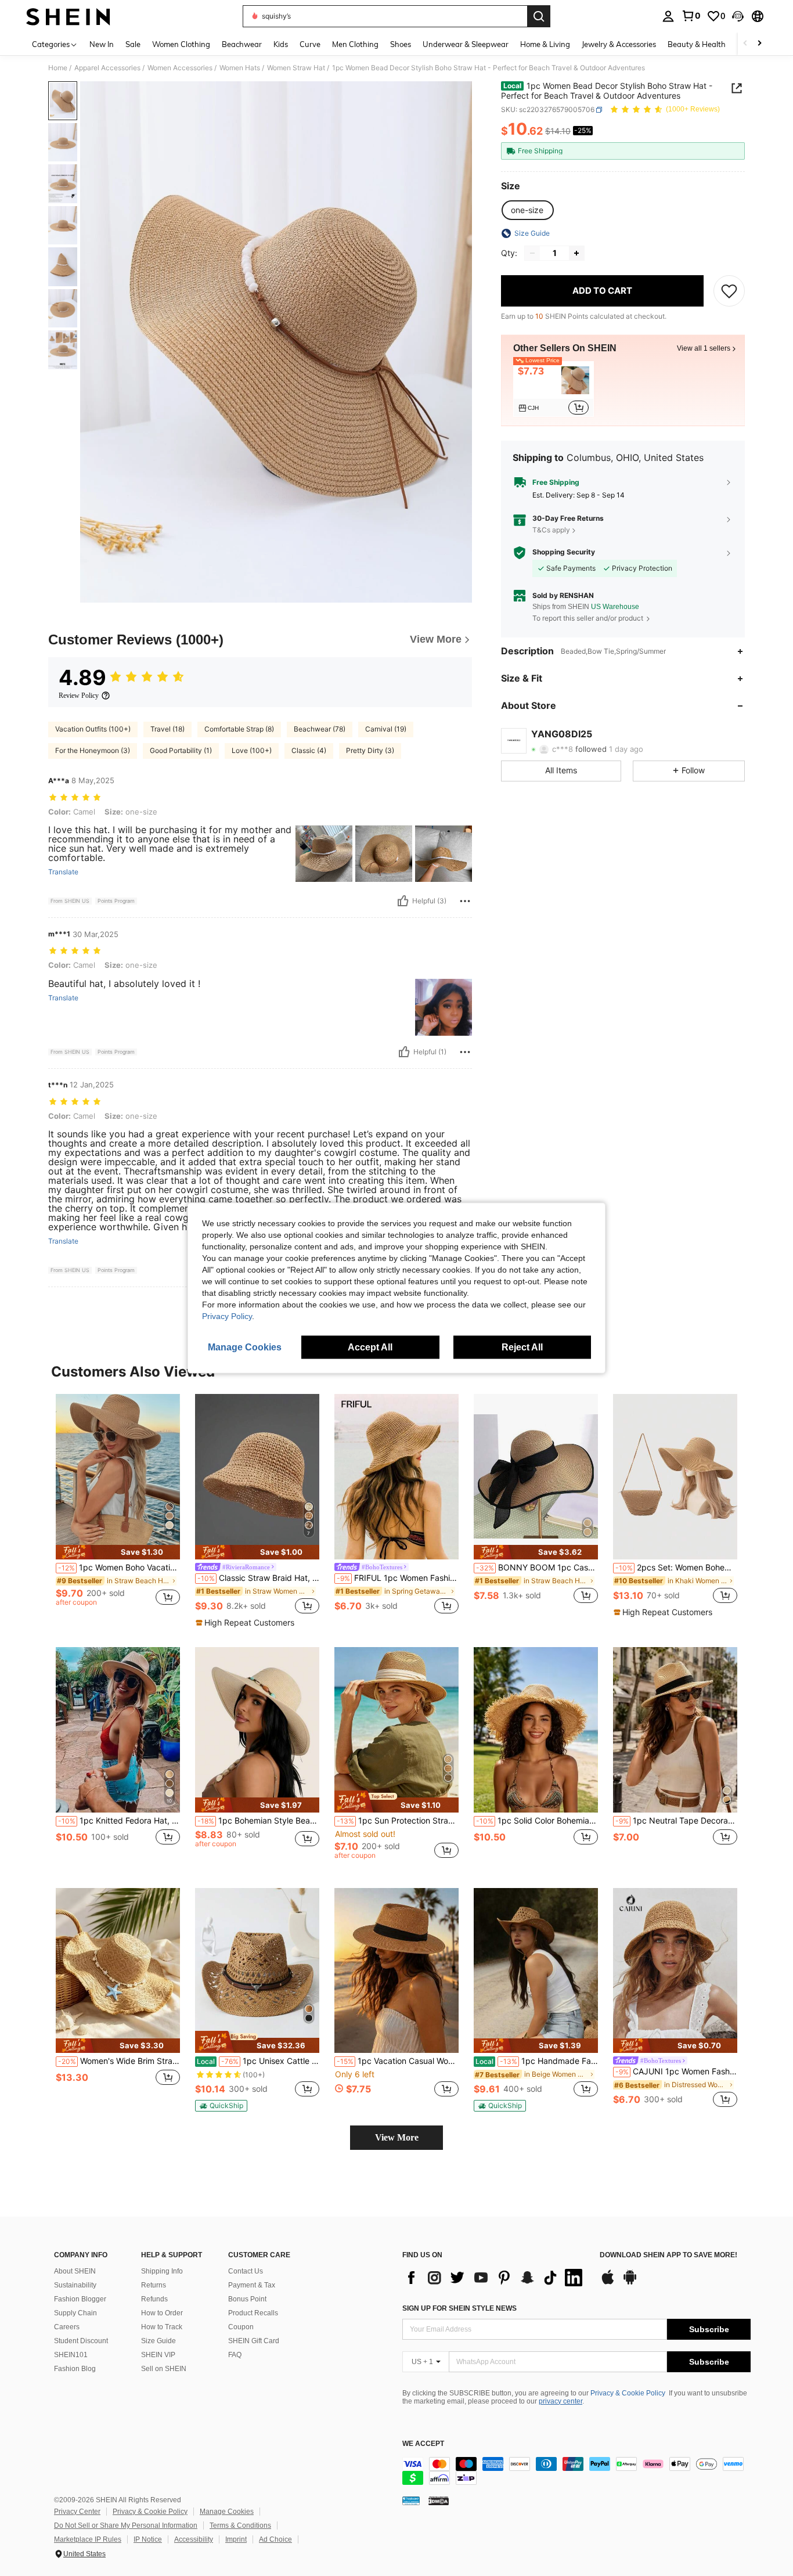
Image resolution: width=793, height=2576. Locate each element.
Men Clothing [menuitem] (355, 44)
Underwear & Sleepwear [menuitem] (466, 44)
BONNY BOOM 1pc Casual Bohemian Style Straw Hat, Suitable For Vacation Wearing (537, 1568)
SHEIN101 (71, 2355)
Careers (67, 2327)
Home (58, 68)
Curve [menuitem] (310, 44)
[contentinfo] (576, 2471)
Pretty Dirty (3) (370, 750)
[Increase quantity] (576, 253)
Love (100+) (252, 750)
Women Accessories (180, 68)
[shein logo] (68, 16)
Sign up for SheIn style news (459, 2308)
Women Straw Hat (296, 68)
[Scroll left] (745, 44)
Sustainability (75, 2285)
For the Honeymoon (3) (93, 750)
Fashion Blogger (80, 2299)
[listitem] (554, 390)
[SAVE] (729, 291)
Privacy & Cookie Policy (628, 2393)
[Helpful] (403, 901)
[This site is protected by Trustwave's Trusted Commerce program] (411, 2501)
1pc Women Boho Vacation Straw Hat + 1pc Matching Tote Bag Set (119, 1568)
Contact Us (246, 2271)
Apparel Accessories (107, 68)
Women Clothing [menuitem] (181, 44)
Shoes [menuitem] (401, 44)
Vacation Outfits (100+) (93, 729)
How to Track (162, 2327)
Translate (63, 872)
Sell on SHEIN (164, 2369)
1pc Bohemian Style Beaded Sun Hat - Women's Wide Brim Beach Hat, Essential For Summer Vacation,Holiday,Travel (258, 1821)
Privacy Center (77, 2512)
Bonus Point (247, 2299)
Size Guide (158, 2341)
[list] (495, 2278)
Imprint (236, 2539)
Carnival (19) (386, 729)
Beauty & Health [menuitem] (697, 44)
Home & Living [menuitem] (545, 44)
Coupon (241, 2327)
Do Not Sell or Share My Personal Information (126, 2525)
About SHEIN (75, 2271)
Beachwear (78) (320, 729)
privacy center (560, 2401)
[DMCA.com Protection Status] (439, 2501)
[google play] (630, 2283)
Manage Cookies (227, 2512)
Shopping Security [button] (564, 552)
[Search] (539, 16)
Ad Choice (275, 2539)
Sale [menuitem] (133, 44)
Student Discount (81, 2341)
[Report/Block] (465, 901)
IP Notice (148, 2539)
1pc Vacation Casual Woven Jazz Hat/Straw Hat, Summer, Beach (398, 2061)
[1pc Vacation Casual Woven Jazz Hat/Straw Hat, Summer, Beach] (396, 1971)
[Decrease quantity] (532, 253)
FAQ (235, 2355)
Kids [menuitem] (281, 44)
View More (397, 2137)
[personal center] (668, 16)
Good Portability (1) (181, 750)
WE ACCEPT (423, 2444)
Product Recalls (253, 2313)
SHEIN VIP (158, 2355)
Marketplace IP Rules (88, 2539)
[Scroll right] (759, 44)
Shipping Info (162, 2271)
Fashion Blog (75, 2369)
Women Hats (240, 68)
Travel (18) (167, 729)
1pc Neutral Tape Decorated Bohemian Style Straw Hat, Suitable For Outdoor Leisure (676, 1821)
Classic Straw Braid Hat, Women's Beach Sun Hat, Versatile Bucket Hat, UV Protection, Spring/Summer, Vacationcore (258, 1578)
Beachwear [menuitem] (242, 44)
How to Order (162, 2313)
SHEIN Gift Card (254, 2341)
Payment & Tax (252, 2285)
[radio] (527, 210)
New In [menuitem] (102, 44)
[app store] (608, 2283)
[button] (738, 16)
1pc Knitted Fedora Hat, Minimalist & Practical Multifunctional (119, 1821)
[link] (691, 16)
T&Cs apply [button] (551, 530)
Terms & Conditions (240, 2525)
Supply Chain (75, 2313)
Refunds (154, 2299)
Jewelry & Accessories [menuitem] (619, 44)
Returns (154, 2285)
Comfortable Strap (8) (239, 729)
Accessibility (194, 2539)
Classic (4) (309, 750)
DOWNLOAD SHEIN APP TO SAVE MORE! (668, 2255)
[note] (118, 1552)
